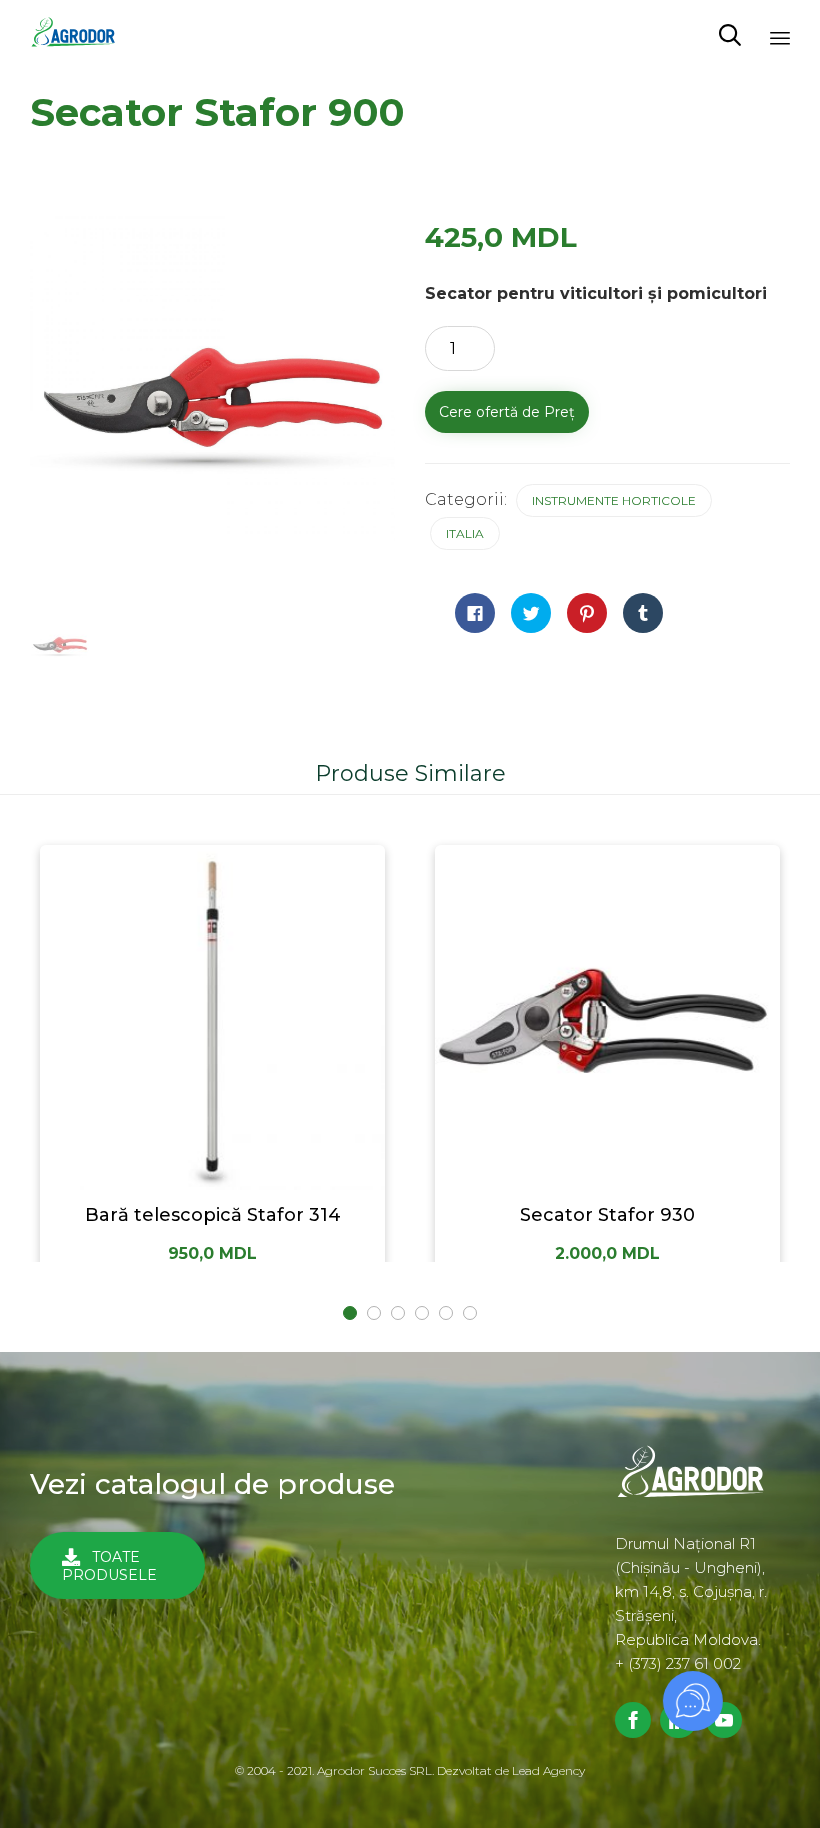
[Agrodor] (80, 35)
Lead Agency (548, 1770)
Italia (465, 533)
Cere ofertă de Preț (507, 412)
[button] (117, 1566)
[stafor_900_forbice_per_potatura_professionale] (60, 645)
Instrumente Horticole (614, 500)
